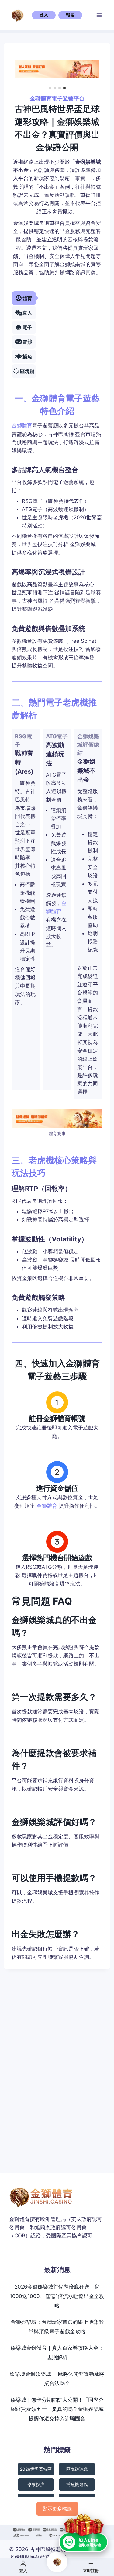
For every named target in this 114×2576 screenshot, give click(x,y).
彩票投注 (36, 2484)
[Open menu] (99, 15)
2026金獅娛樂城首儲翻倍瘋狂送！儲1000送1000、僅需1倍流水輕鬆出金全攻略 (57, 2296)
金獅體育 (22, 426)
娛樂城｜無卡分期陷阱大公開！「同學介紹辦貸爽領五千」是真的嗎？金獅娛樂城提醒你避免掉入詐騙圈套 (57, 2409)
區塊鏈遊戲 (77, 2469)
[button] (50, 88)
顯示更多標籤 (57, 2508)
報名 (70, 15)
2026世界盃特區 (36, 2469)
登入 (44, 15)
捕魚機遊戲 (77, 2484)
